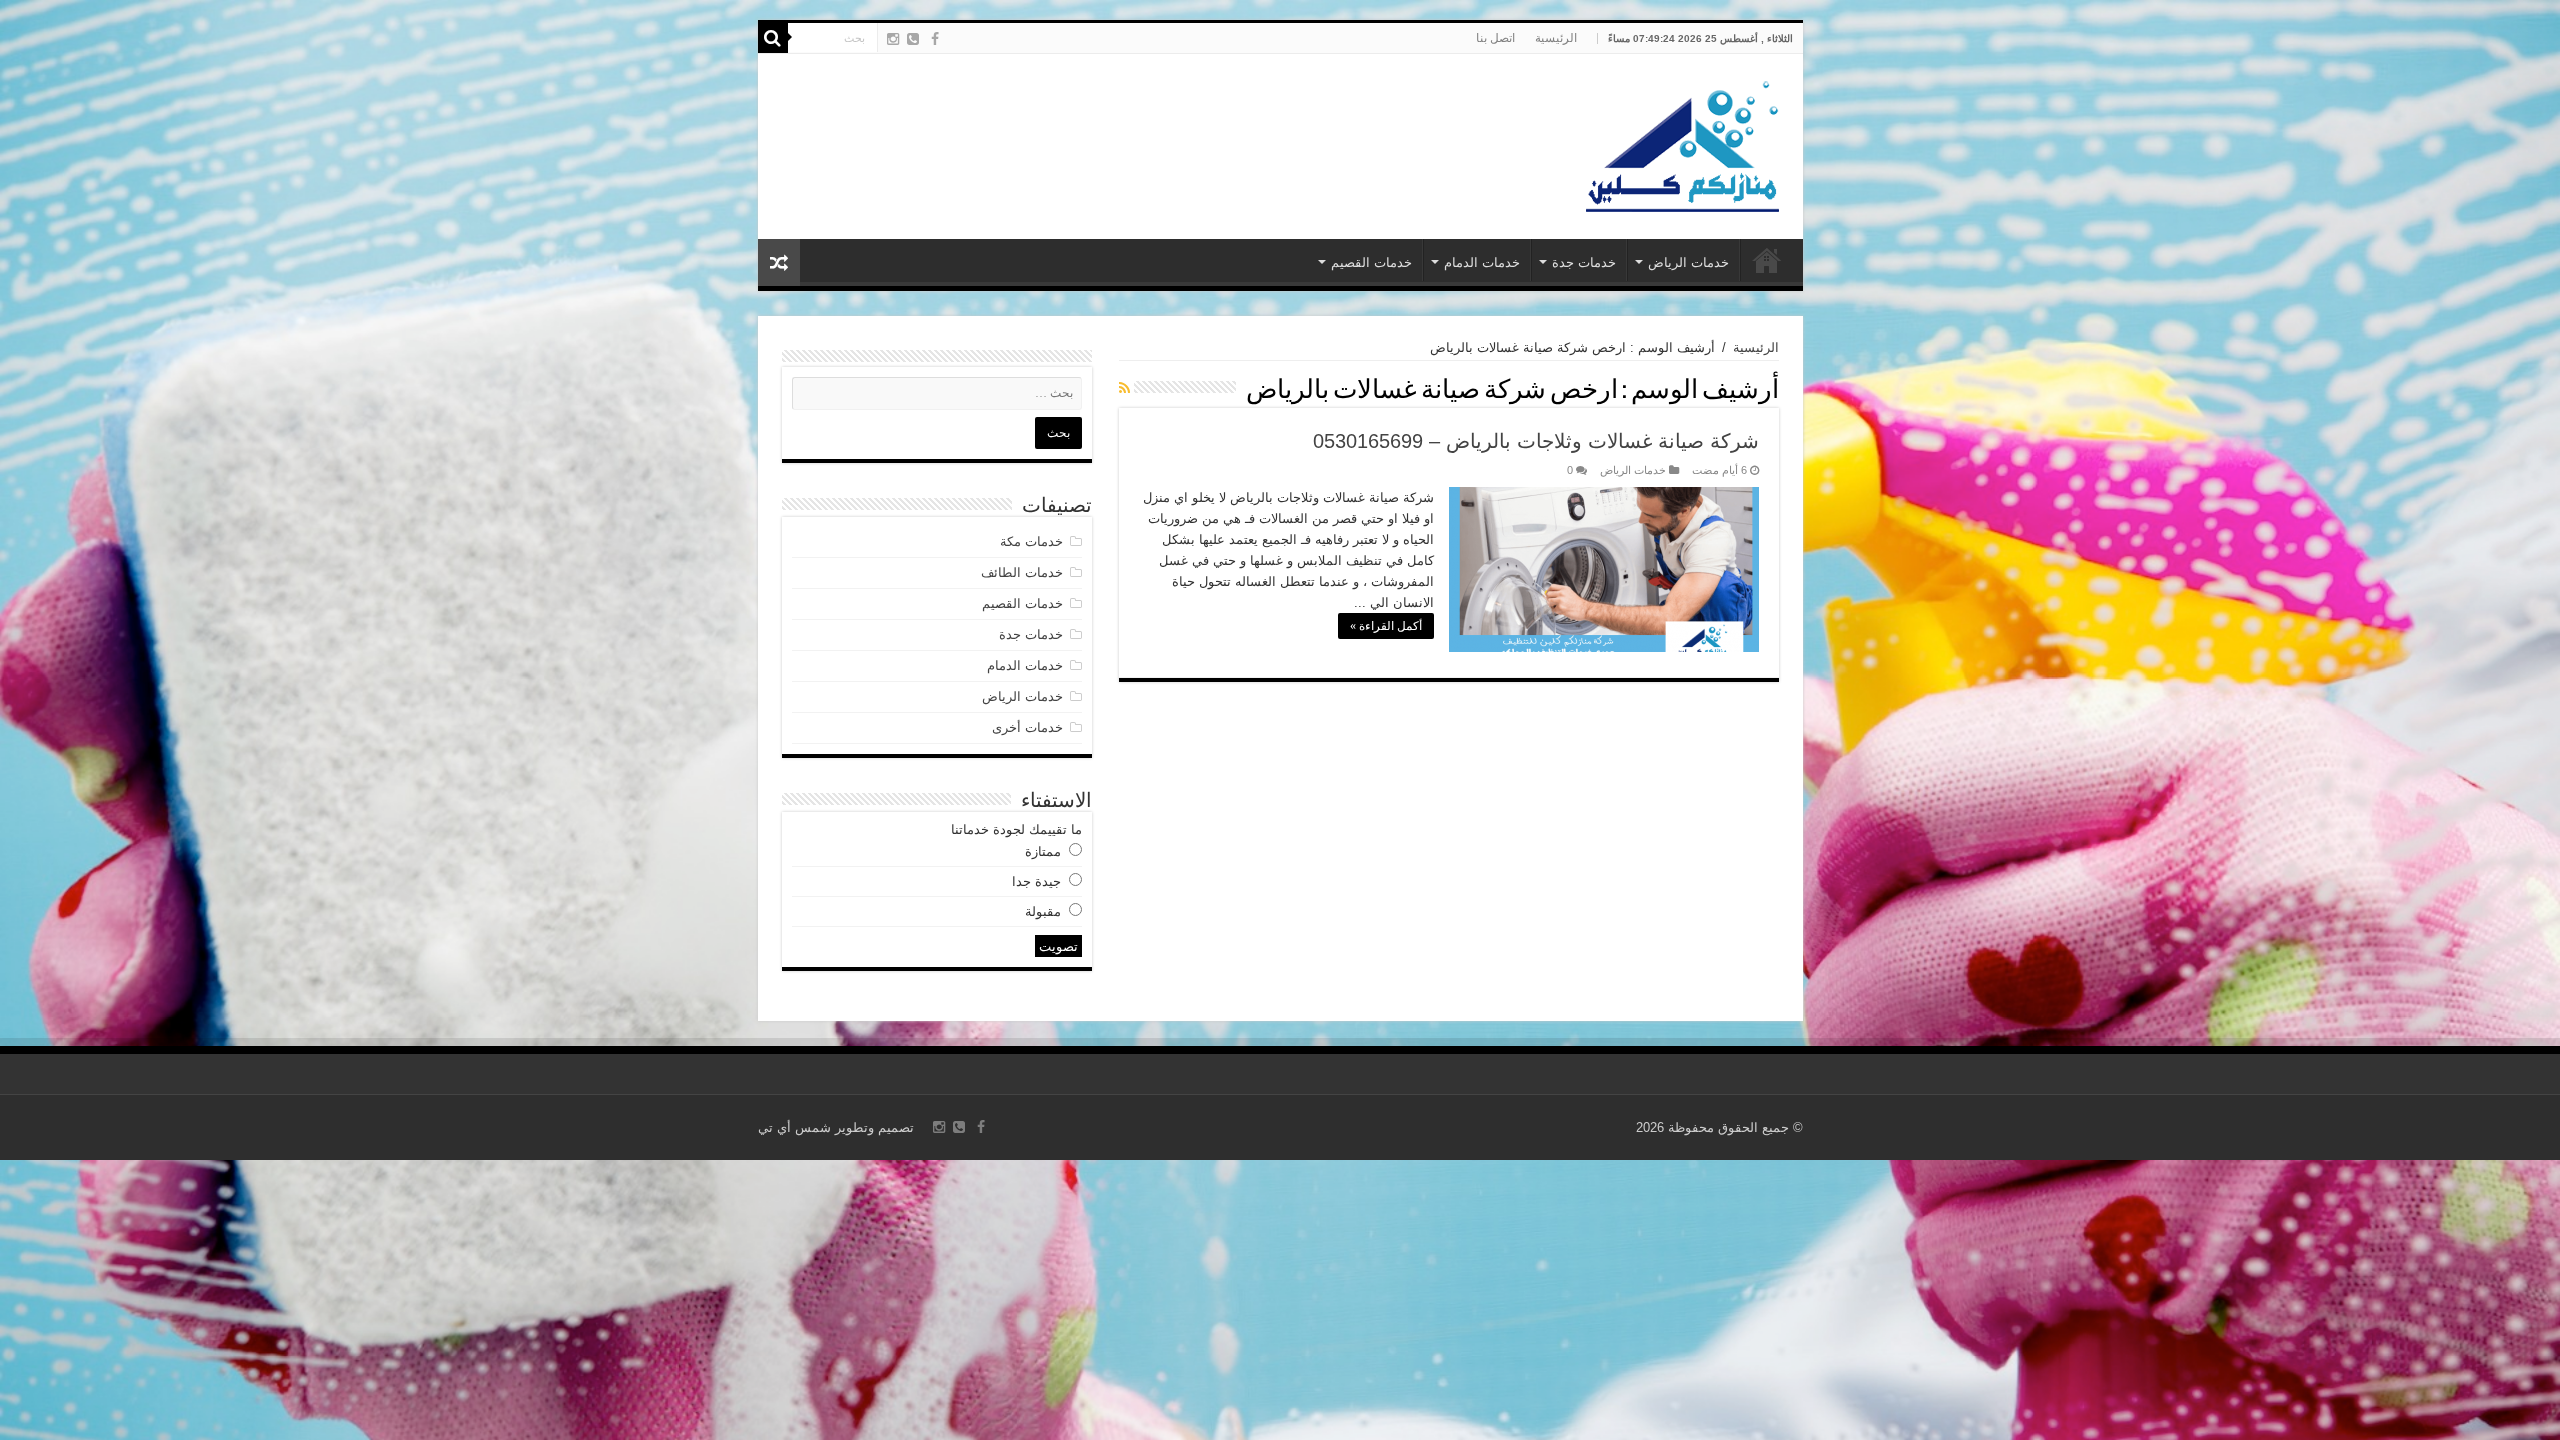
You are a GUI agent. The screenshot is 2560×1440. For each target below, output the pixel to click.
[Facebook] (935, 39)
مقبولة (1043, 911)
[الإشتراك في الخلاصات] (1124, 388)
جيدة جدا (1036, 881)
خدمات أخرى (1027, 727)
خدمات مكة (1031, 541)
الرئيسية (1556, 38)
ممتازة (1043, 851)
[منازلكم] (1681, 143)
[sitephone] (913, 39)
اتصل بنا (1495, 38)
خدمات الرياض (1688, 262)
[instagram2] (893, 39)
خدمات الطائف (1022, 572)
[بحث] (773, 38)
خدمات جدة (1584, 262)
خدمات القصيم (1371, 262)
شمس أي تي (794, 1127)
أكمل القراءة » (1386, 626)
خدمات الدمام (1482, 262)
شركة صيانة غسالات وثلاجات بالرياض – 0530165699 (1536, 441)
